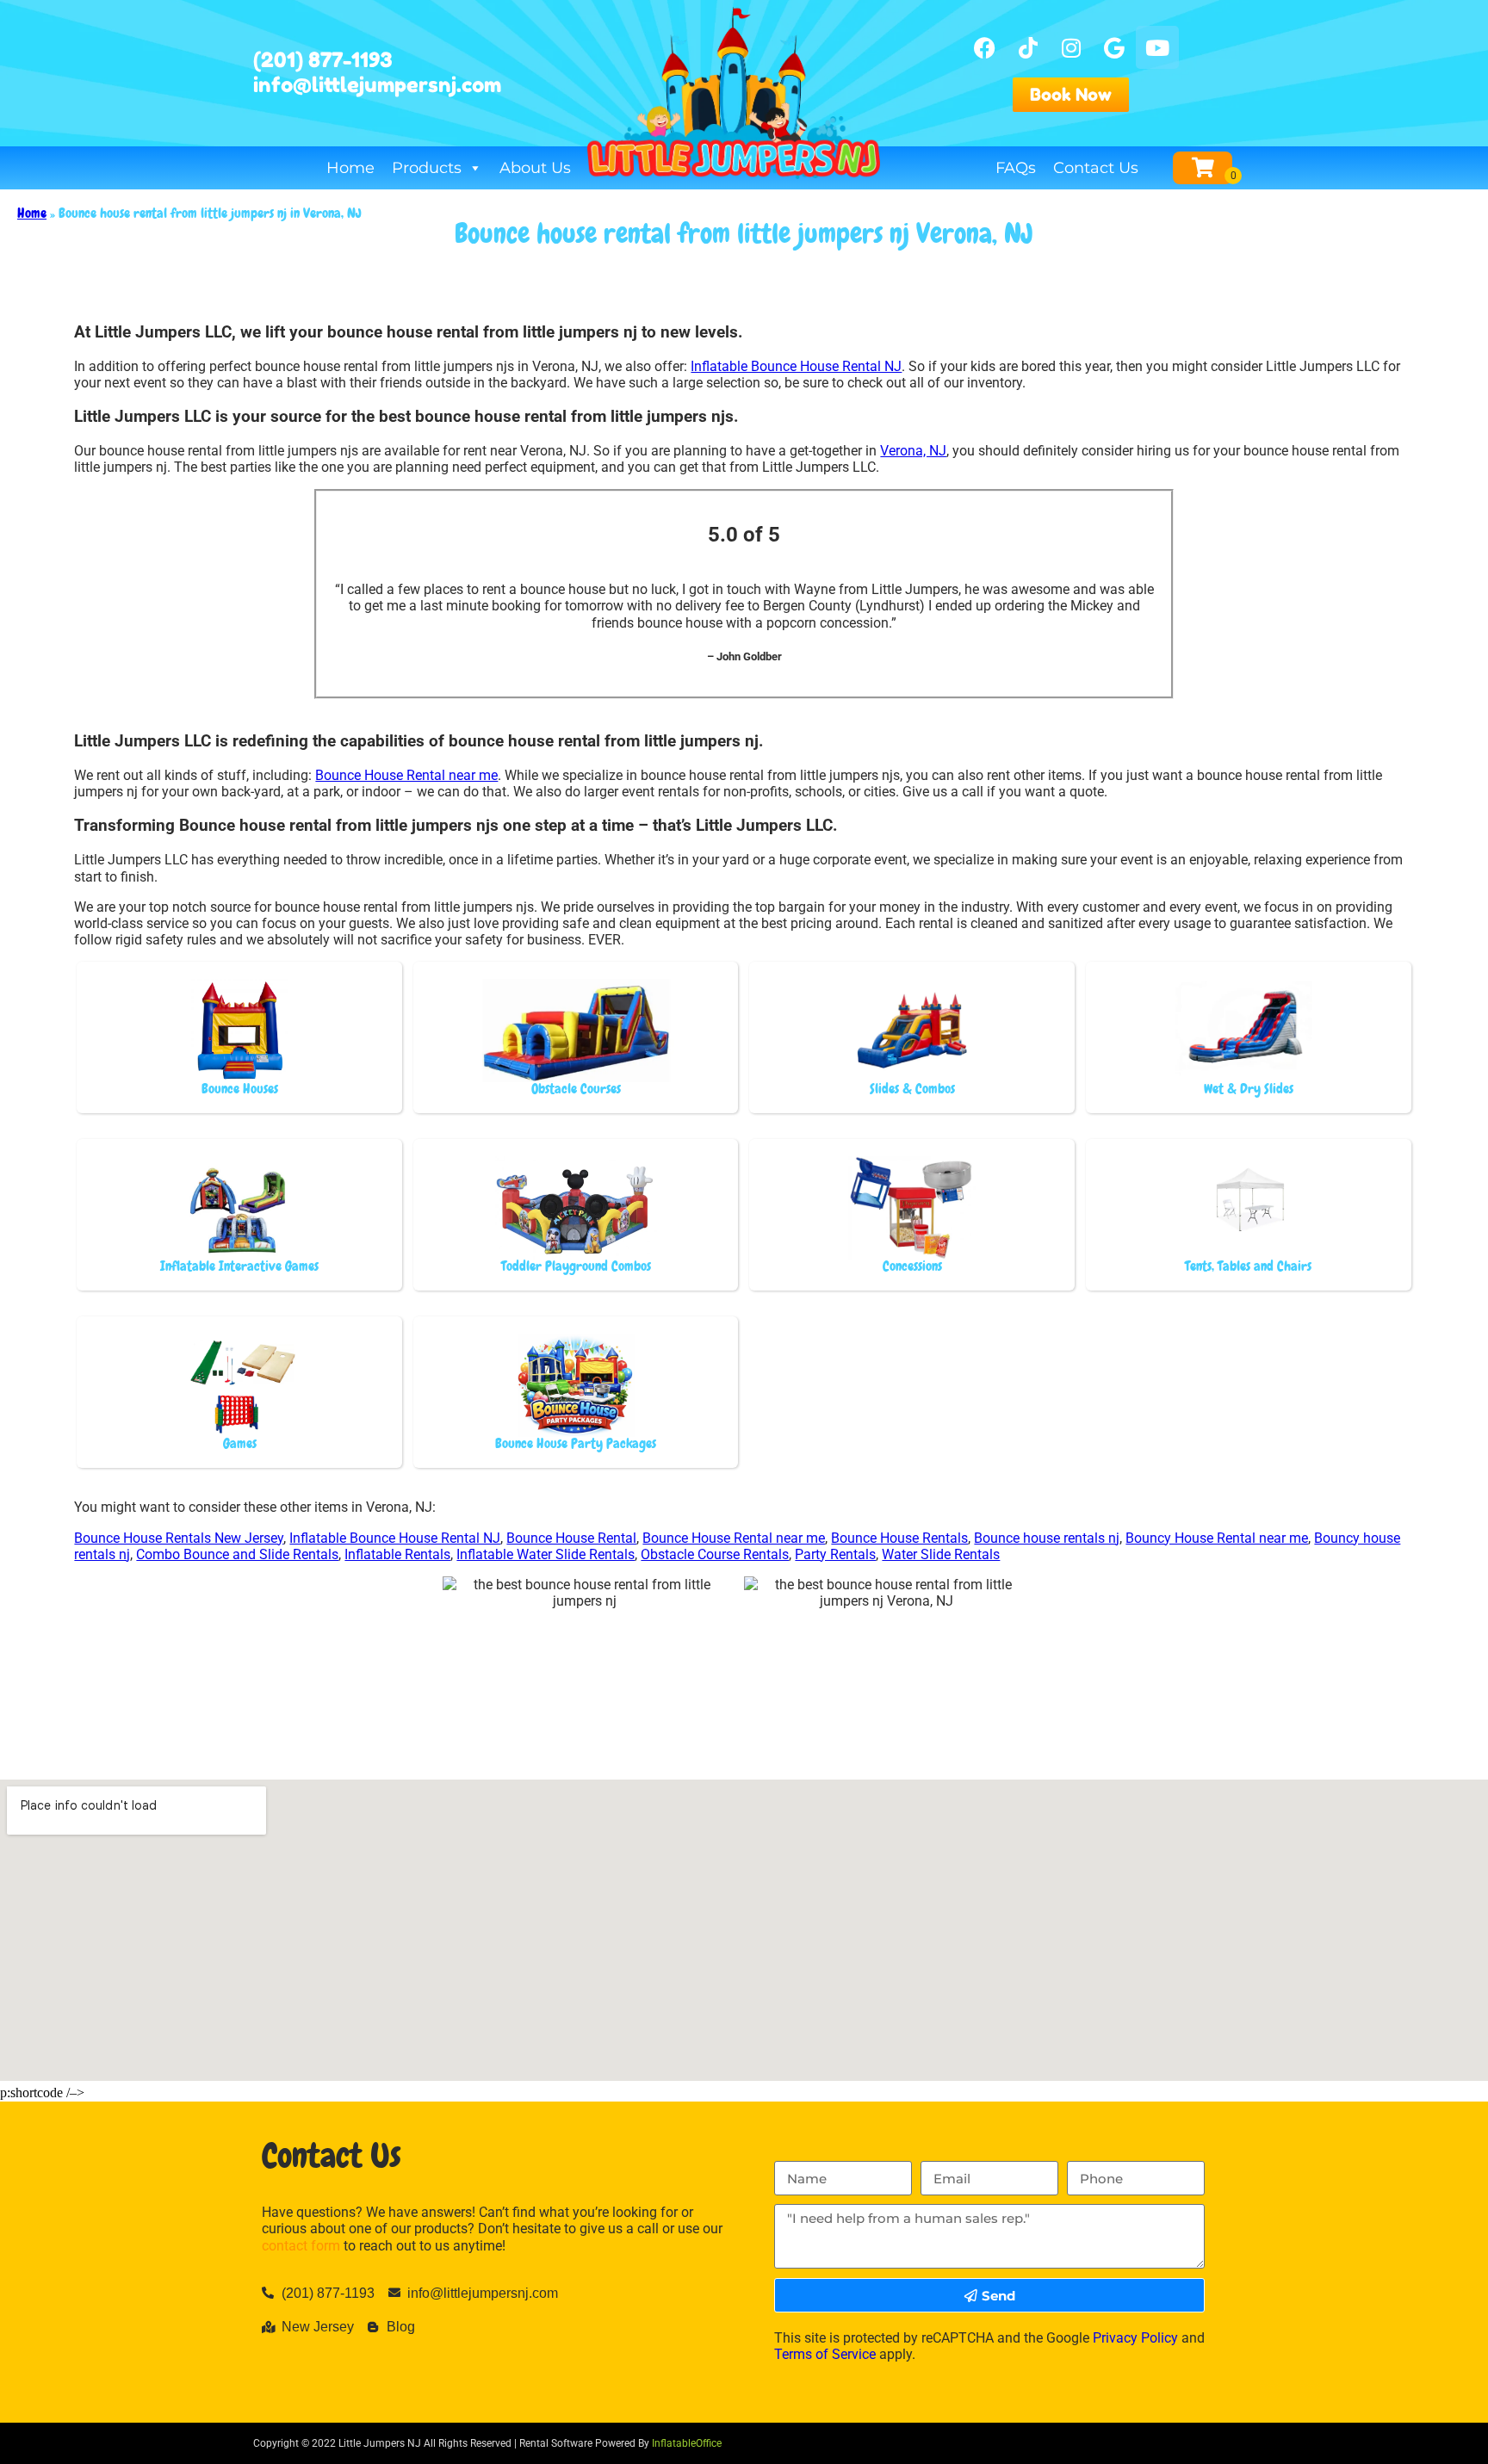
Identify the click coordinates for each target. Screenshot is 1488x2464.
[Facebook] (985, 47)
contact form (301, 2246)
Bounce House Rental (571, 1538)
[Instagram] (1071, 47)
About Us (535, 168)
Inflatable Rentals (397, 1554)
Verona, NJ (913, 451)
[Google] (1114, 47)
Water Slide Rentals (941, 1554)
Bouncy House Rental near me (1217, 1538)
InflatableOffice (687, 2443)
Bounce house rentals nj (1047, 1538)
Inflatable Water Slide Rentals (546, 1554)
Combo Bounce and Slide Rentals (237, 1554)
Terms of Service (825, 2354)
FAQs (1016, 168)
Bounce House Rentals (899, 1538)
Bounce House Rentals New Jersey (179, 1538)
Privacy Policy (1135, 2338)
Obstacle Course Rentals (715, 1554)
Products (427, 168)
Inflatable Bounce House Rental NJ (796, 366)
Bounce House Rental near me (406, 775)
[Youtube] (1157, 47)
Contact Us (1096, 168)
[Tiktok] (1028, 47)
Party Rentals (835, 1554)
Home (350, 168)
